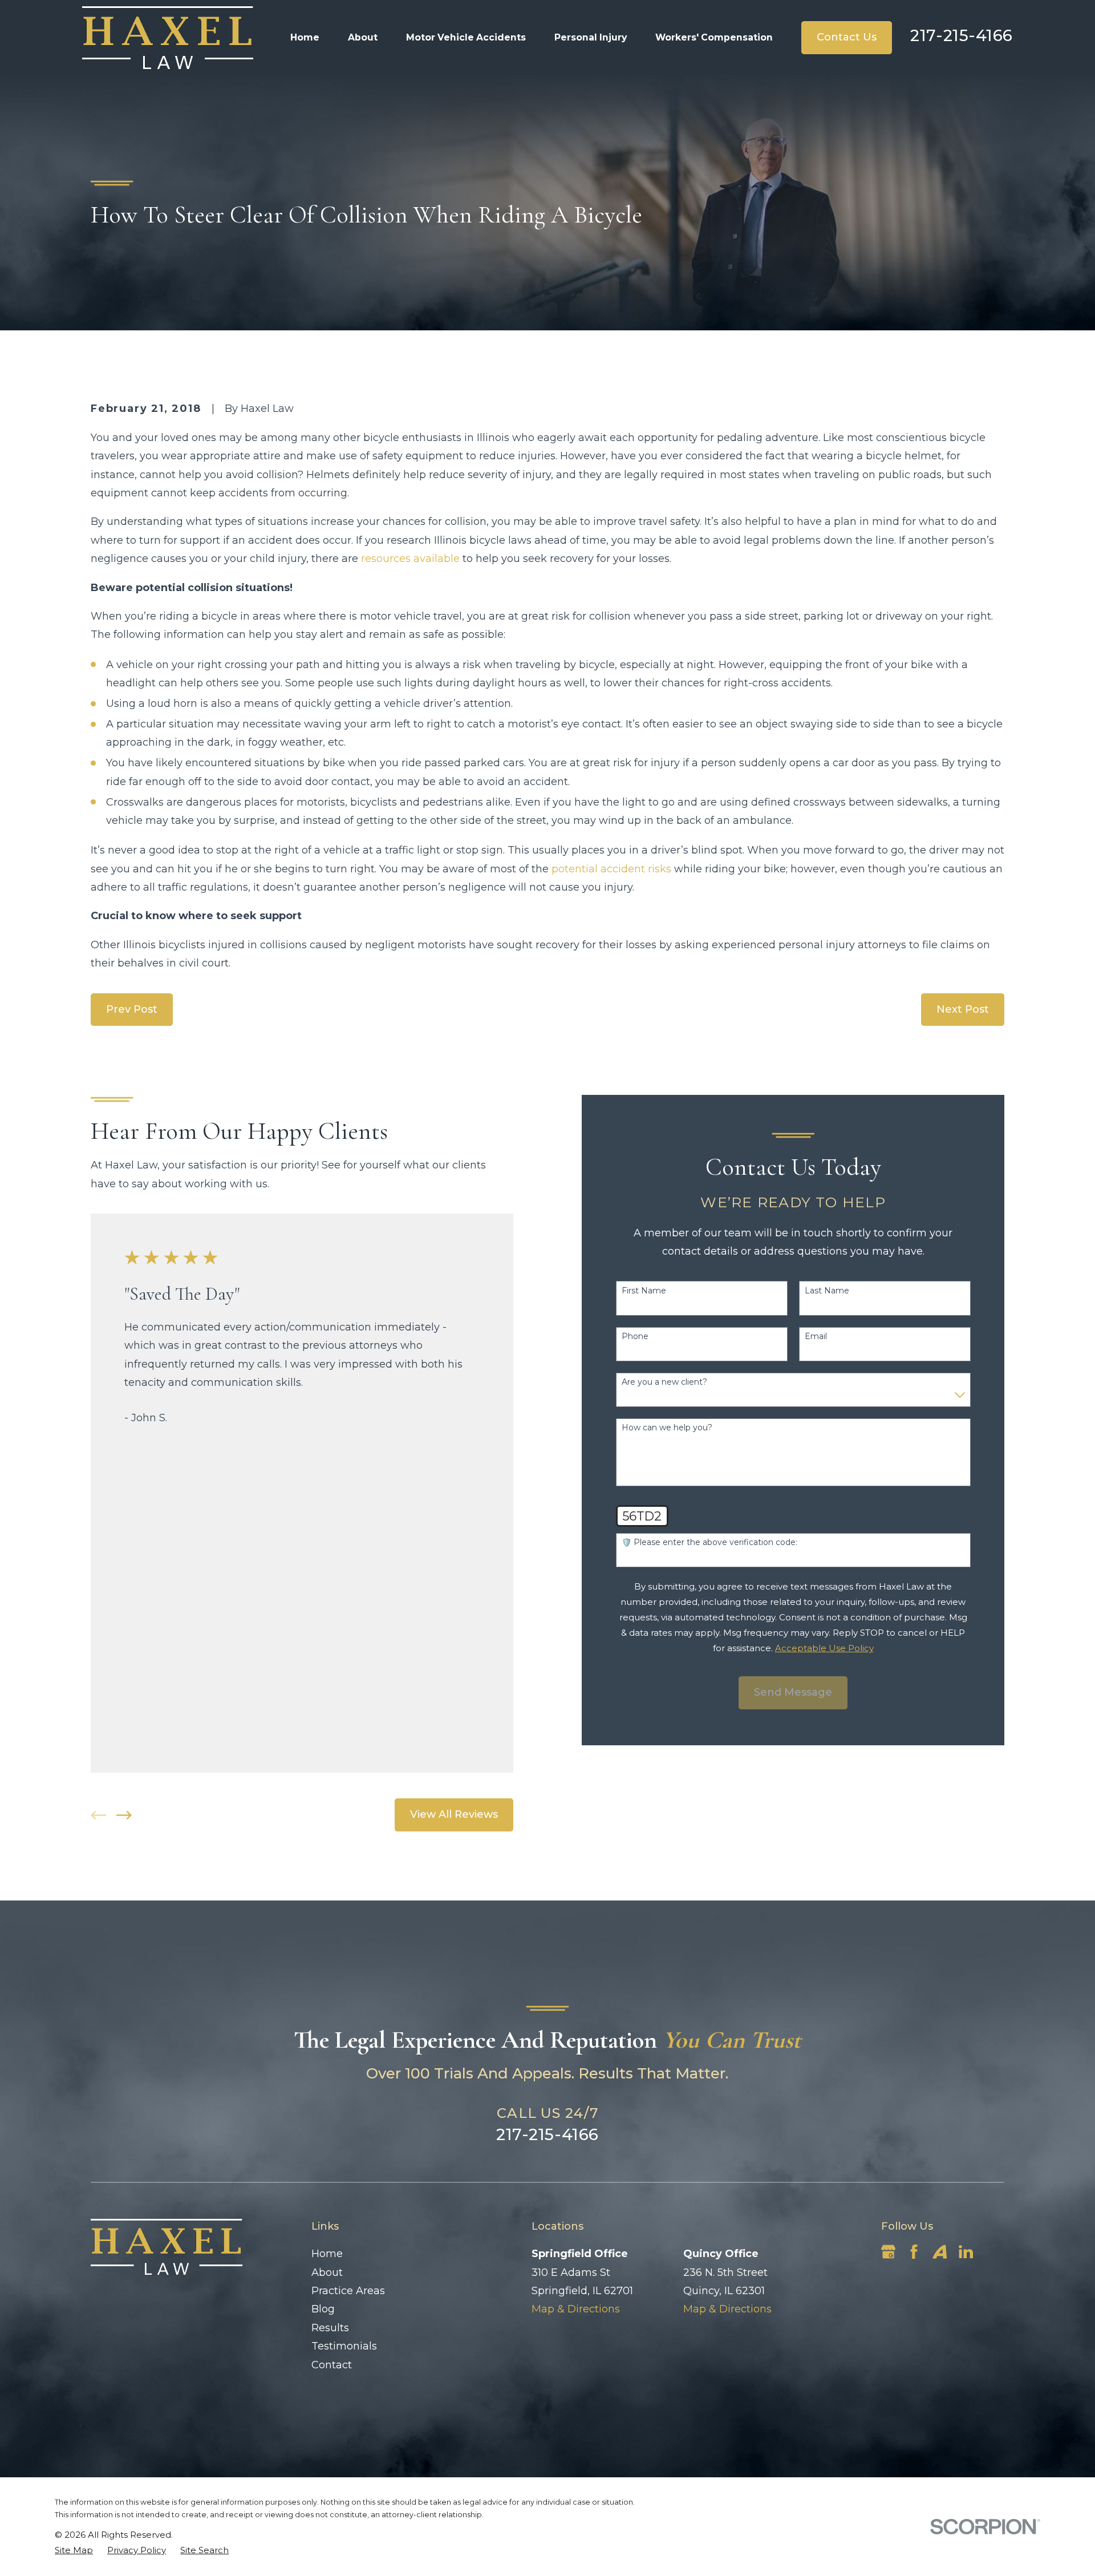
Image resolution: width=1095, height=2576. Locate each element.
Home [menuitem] (305, 37)
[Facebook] (914, 2252)
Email (816, 1336)
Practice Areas (348, 2291)
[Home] (168, 38)
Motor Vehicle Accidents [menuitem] (466, 37)
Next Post (963, 1009)
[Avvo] (940, 2252)
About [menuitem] (363, 37)
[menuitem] (74, 2550)
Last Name (827, 1291)
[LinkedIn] (966, 2252)
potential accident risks (611, 869)
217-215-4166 (962, 35)
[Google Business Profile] (888, 2252)
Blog (323, 2309)
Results (330, 2328)
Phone (635, 1336)
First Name (644, 1291)
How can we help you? (667, 1428)
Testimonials (344, 2346)
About (327, 2272)
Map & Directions (576, 2309)
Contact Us (847, 37)
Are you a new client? (664, 1382)
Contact (332, 2365)
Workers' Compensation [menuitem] (714, 37)
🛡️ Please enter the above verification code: (709, 1542)
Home (327, 2254)
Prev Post (132, 1009)
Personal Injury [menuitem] (591, 37)
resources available (410, 559)
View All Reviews (454, 1814)
